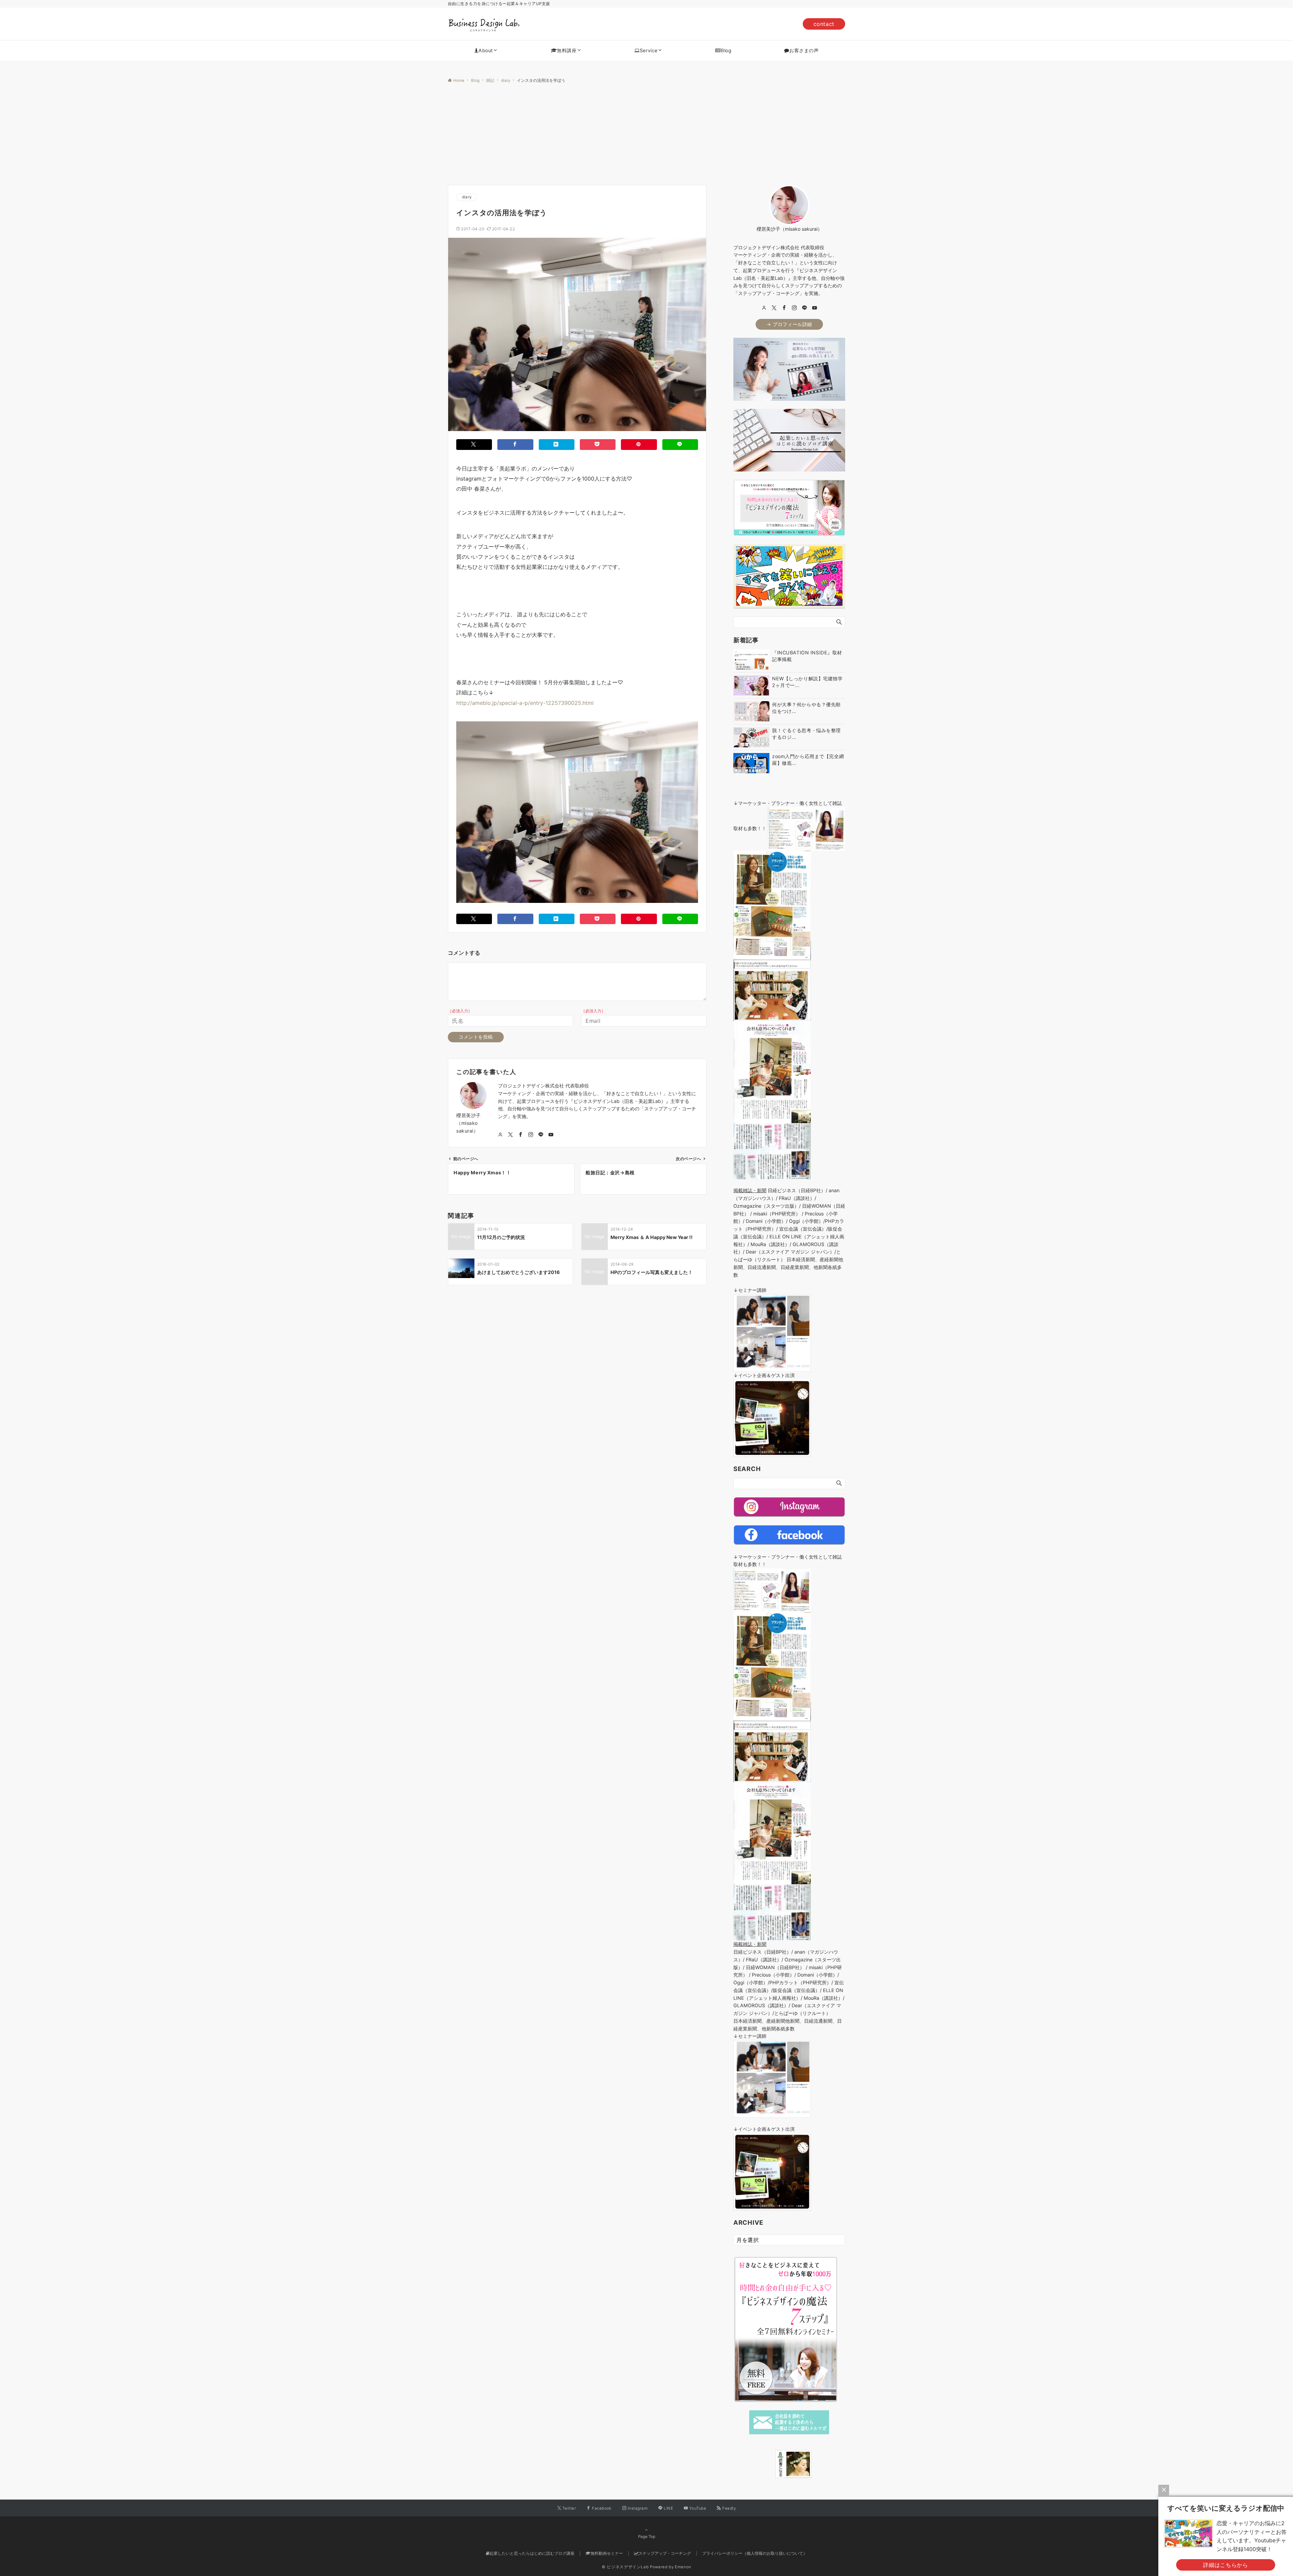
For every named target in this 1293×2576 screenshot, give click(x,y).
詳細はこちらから (1225, 2565)
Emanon (683, 2567)
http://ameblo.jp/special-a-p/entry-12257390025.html (525, 703)
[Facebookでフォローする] (521, 1135)
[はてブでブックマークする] (557, 444)
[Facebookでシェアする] (515, 444)
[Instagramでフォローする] (531, 1135)
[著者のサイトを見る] (500, 1135)
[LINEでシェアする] (680, 444)
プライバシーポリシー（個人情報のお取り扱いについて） (755, 2553)
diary (467, 197)
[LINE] (804, 308)
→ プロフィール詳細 (789, 324)
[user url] (764, 308)
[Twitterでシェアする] (474, 444)
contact (824, 24)
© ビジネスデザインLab (625, 2567)
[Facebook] (784, 308)
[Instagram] (794, 308)
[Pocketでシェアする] (598, 444)
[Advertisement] (646, 134)
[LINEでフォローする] (541, 1135)
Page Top (647, 2537)
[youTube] (815, 308)
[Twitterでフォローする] (510, 1135)
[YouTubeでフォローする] (551, 1135)
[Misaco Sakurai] (767, 2464)
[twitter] (774, 308)
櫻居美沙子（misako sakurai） (469, 1123)
